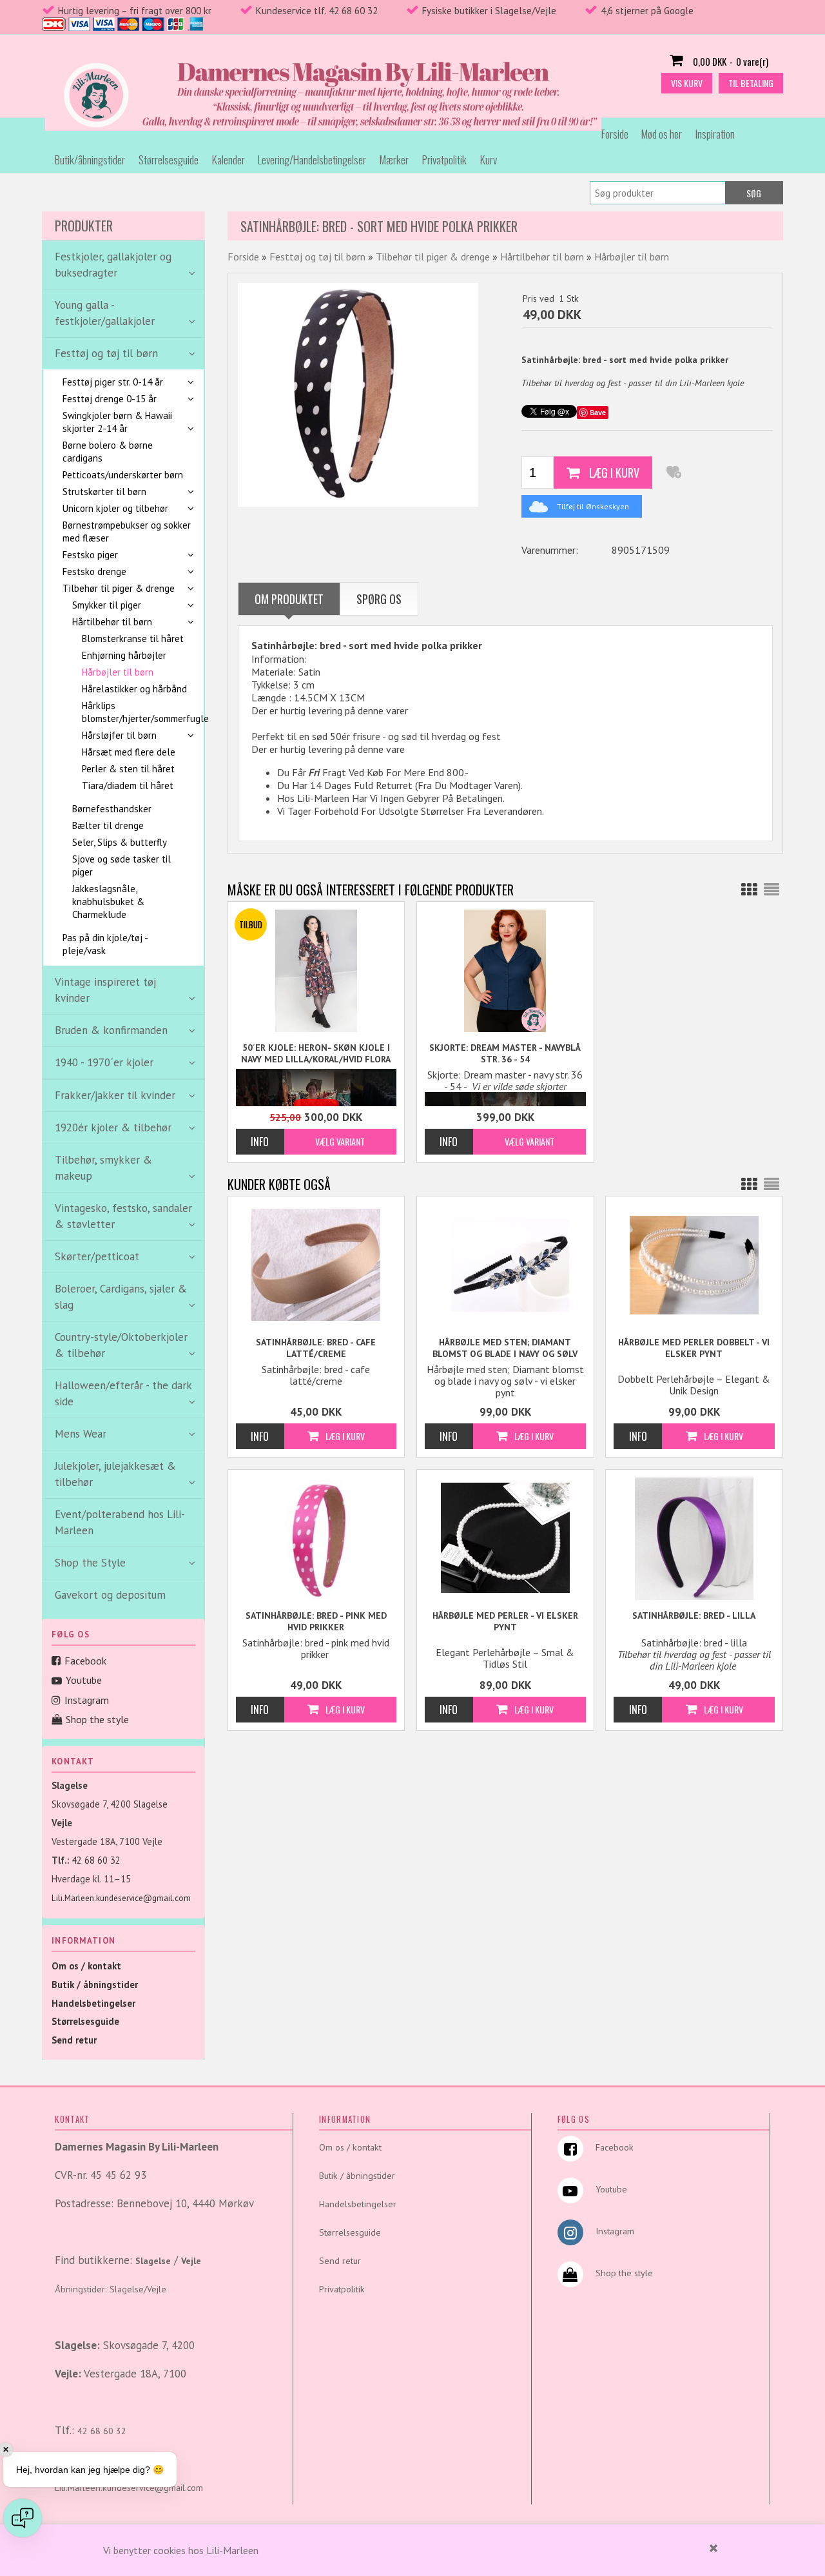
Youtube (84, 1680)
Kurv (489, 160)
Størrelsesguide (169, 160)
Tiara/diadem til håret (128, 785)
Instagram (87, 1700)
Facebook (85, 1661)
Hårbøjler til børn (118, 672)
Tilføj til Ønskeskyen (593, 506)
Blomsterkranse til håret (133, 639)
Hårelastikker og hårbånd (134, 689)
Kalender (228, 160)
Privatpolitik (444, 160)
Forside (615, 134)
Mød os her (662, 134)
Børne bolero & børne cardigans (108, 452)
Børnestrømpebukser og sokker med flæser (127, 532)
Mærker (394, 160)
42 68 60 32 (96, 1860)
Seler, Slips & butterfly (120, 842)
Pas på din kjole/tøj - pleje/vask (105, 944)
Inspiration (715, 134)
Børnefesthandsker (112, 809)
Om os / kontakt (86, 1966)
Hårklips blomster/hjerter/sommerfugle (136, 712)
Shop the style (97, 1719)
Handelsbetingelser (93, 2003)
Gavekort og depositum (110, 1595)
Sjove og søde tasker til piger (121, 865)
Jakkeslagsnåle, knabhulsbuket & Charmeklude (108, 902)
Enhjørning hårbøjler (124, 655)
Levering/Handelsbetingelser (312, 160)
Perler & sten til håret (128, 769)
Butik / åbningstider (95, 1985)
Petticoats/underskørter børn (123, 475)
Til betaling (751, 83)
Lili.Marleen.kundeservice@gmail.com (121, 1898)
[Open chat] (23, 2518)
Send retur (74, 2040)
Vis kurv (687, 83)
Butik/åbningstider (90, 160)
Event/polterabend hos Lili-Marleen (120, 1522)
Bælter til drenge (108, 825)
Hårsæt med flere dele (129, 752)
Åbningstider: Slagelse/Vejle (111, 2289)
